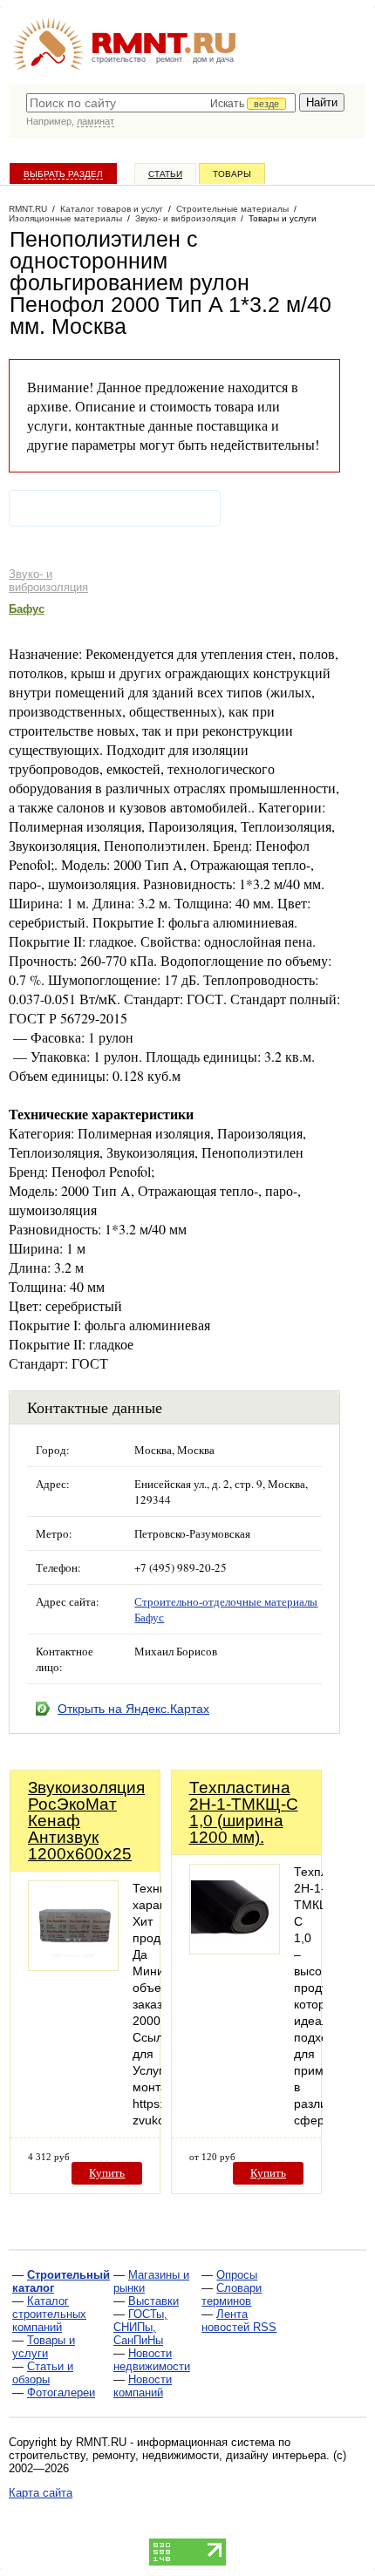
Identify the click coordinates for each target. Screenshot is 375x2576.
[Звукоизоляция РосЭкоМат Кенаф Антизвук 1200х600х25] (73, 1966)
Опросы (237, 2275)
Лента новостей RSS (239, 2321)
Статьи (165, 174)
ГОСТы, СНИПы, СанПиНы (140, 2327)
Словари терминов (232, 2294)
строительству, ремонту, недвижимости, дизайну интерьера (167, 2455)
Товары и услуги (44, 2347)
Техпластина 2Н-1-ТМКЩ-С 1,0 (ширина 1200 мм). (244, 1812)
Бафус (27, 609)
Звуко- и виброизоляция (48, 581)
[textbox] (161, 103)
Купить (107, 2173)
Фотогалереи (61, 2392)
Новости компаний (143, 2386)
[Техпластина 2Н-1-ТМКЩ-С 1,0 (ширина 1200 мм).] (235, 1950)
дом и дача (213, 59)
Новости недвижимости (152, 2360)
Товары (232, 174)
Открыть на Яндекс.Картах (133, 1709)
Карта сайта (41, 2493)
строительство (119, 59)
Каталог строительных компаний (49, 2314)
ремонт (169, 59)
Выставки (153, 2301)
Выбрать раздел (63, 174)
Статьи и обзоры (43, 2373)
